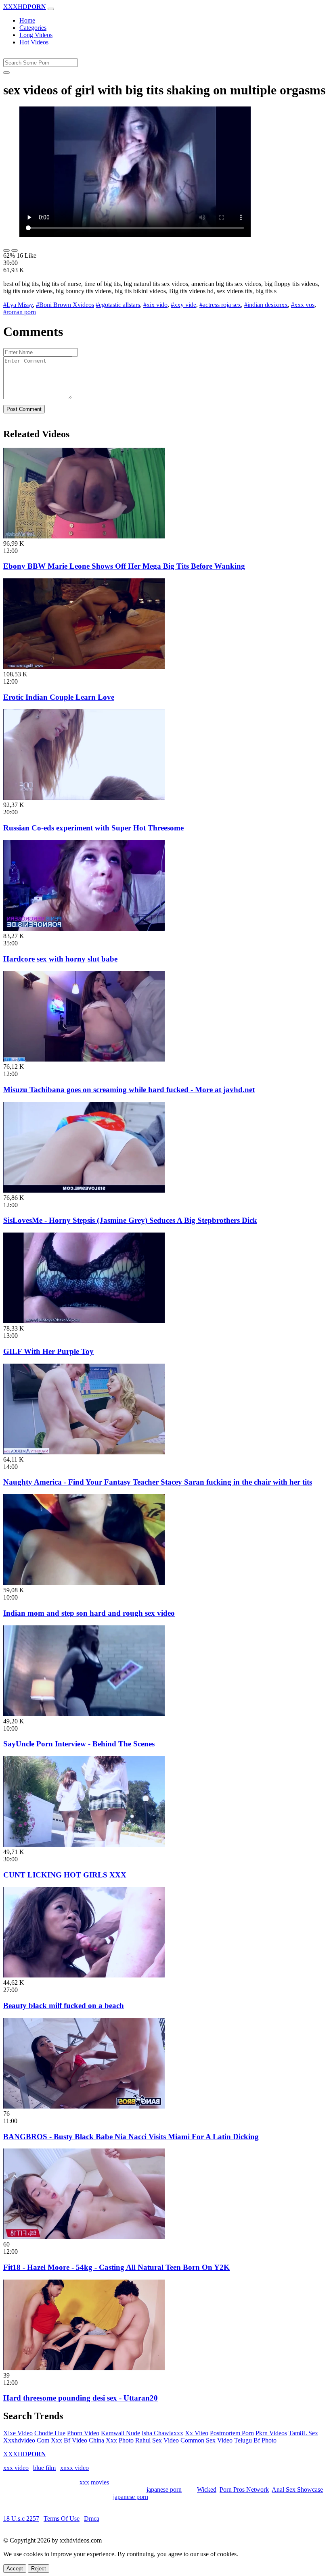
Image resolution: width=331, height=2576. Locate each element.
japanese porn (164, 2489)
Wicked (207, 2489)
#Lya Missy (18, 305)
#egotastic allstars (118, 305)
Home (27, 20)
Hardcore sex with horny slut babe (60, 959)
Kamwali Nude (120, 2433)
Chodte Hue (50, 2433)
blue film (44, 2468)
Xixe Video (18, 2433)
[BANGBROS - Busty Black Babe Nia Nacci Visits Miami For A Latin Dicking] (84, 2106)
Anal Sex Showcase (297, 2489)
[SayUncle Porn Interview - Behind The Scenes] (84, 1714)
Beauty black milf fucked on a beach (64, 2006)
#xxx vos (303, 305)
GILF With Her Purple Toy (48, 1351)
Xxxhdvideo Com (26, 2440)
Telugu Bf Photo (255, 2440)
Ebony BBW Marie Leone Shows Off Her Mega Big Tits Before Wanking (124, 566)
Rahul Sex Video (157, 2440)
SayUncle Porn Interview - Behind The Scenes (79, 1744)
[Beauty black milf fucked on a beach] (84, 1975)
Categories (33, 28)
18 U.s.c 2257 (21, 2519)
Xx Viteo (197, 2433)
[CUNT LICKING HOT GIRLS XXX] (84, 1845)
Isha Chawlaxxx (162, 2433)
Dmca (92, 2519)
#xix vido (155, 305)
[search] (6, 73)
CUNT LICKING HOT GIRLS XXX (65, 1875)
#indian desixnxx (266, 305)
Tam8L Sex (303, 2433)
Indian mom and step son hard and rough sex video (89, 1613)
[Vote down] (15, 250)
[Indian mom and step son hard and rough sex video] (84, 1583)
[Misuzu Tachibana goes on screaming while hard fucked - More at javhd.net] (84, 1059)
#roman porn (20, 312)
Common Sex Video (206, 2440)
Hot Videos (34, 42)
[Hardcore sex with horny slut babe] (84, 929)
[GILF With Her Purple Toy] (84, 1321)
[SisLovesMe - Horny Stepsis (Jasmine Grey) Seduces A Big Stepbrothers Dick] (84, 1190)
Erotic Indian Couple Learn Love (59, 697)
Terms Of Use (62, 2519)
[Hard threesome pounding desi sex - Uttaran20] (84, 2368)
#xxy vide (183, 305)
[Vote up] (6, 250)
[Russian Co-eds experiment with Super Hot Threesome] (84, 798)
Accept (15, 2569)
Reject (39, 2569)
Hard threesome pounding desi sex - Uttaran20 (81, 2398)
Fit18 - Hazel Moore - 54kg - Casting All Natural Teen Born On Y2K (116, 2267)
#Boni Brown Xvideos (65, 305)
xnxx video (74, 2468)
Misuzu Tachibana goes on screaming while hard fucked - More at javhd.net (129, 1090)
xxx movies (94, 2482)
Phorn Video (83, 2433)
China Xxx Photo (111, 2440)
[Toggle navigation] (51, 9)
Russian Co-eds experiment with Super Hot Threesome (93, 828)
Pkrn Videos (271, 2433)
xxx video (16, 2468)
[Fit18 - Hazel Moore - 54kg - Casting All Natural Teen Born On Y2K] (84, 2237)
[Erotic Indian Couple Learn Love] (84, 667)
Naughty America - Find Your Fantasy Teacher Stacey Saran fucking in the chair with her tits (158, 1482)
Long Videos (36, 35)
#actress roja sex (220, 305)
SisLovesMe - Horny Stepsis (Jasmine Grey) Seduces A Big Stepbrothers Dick (130, 1220)
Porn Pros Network (244, 2489)
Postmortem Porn (232, 2433)
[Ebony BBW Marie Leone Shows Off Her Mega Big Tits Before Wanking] (84, 536)
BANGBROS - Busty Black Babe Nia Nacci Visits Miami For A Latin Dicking (131, 2137)
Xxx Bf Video (69, 2440)
